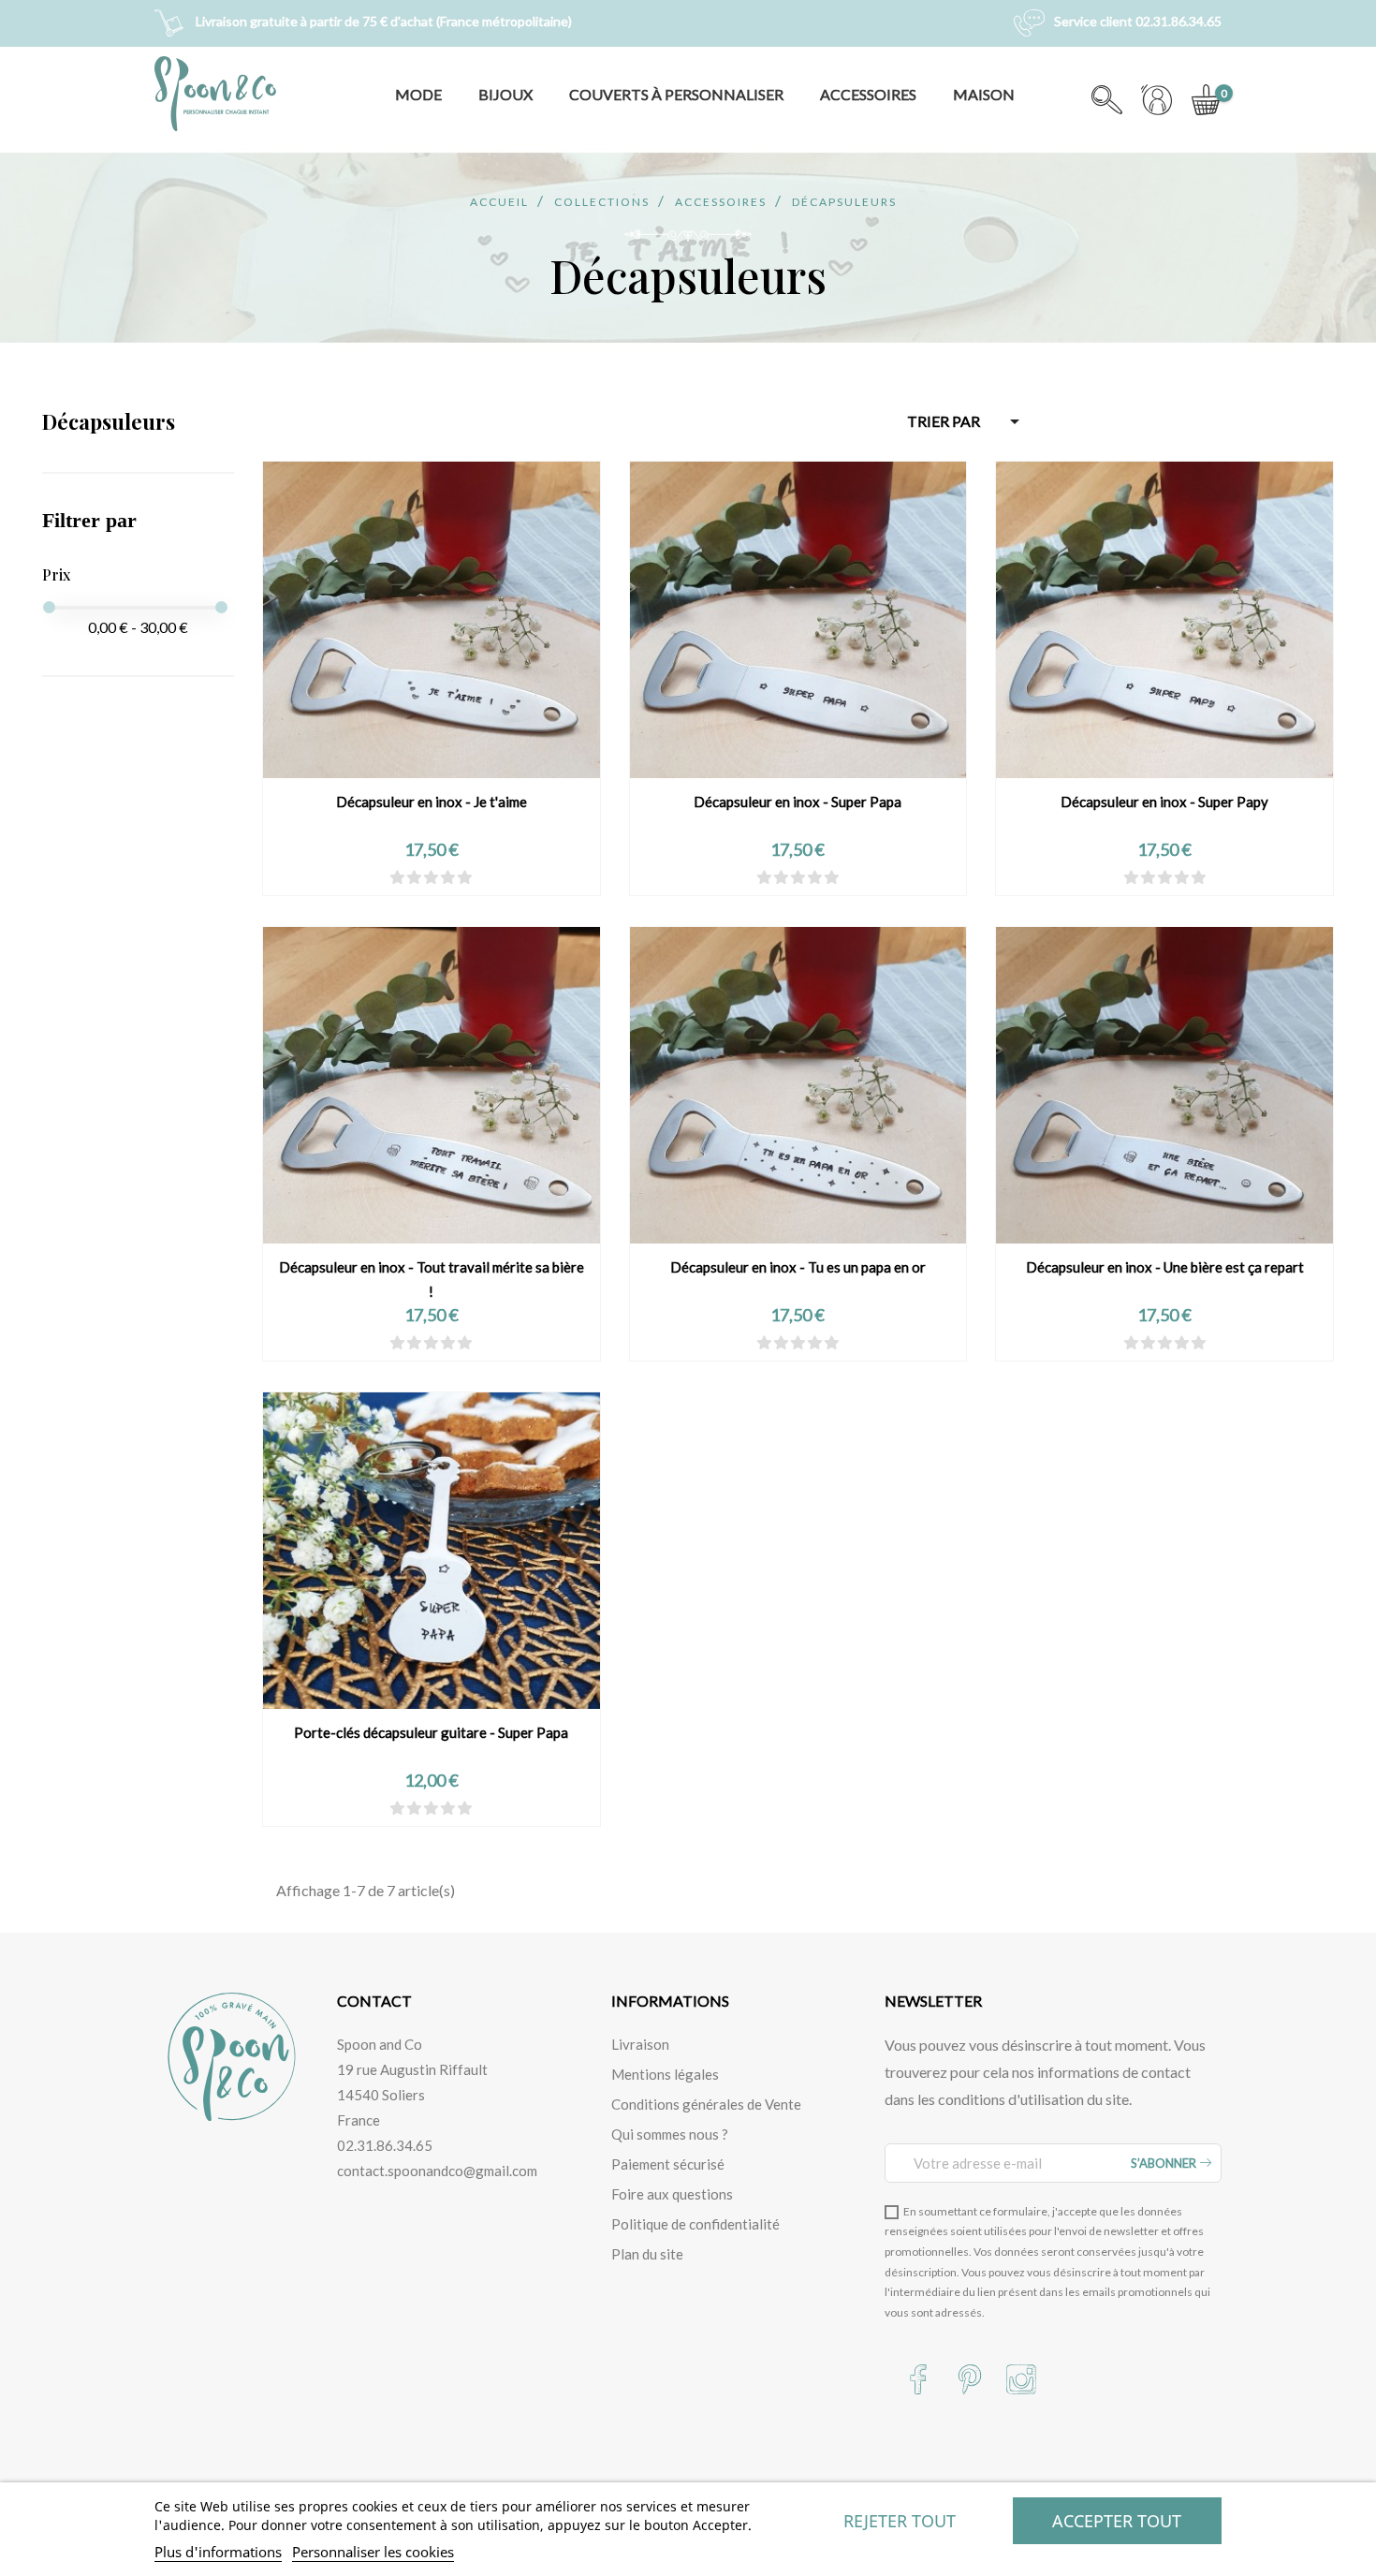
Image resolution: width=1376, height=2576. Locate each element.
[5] (465, 878)
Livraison (640, 2044)
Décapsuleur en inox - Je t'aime (432, 802)
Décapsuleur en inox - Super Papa (798, 802)
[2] (414, 878)
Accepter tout (1117, 2521)
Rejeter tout (900, 2521)
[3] (431, 878)
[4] (448, 878)
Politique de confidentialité (695, 2224)
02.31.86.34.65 (385, 2145)
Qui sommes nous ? (670, 2134)
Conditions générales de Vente (706, 2104)
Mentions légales (665, 2074)
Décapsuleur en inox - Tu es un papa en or (798, 1267)
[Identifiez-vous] (1156, 109)
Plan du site (647, 2254)
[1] (397, 878)
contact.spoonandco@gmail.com (437, 2171)
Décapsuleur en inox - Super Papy (1164, 802)
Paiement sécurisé (668, 2164)
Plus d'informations (218, 2552)
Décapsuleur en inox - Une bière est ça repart (1165, 1267)
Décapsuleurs (109, 421)
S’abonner (1165, 2163)
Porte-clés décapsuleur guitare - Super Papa (431, 1732)
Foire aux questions (672, 2194)
